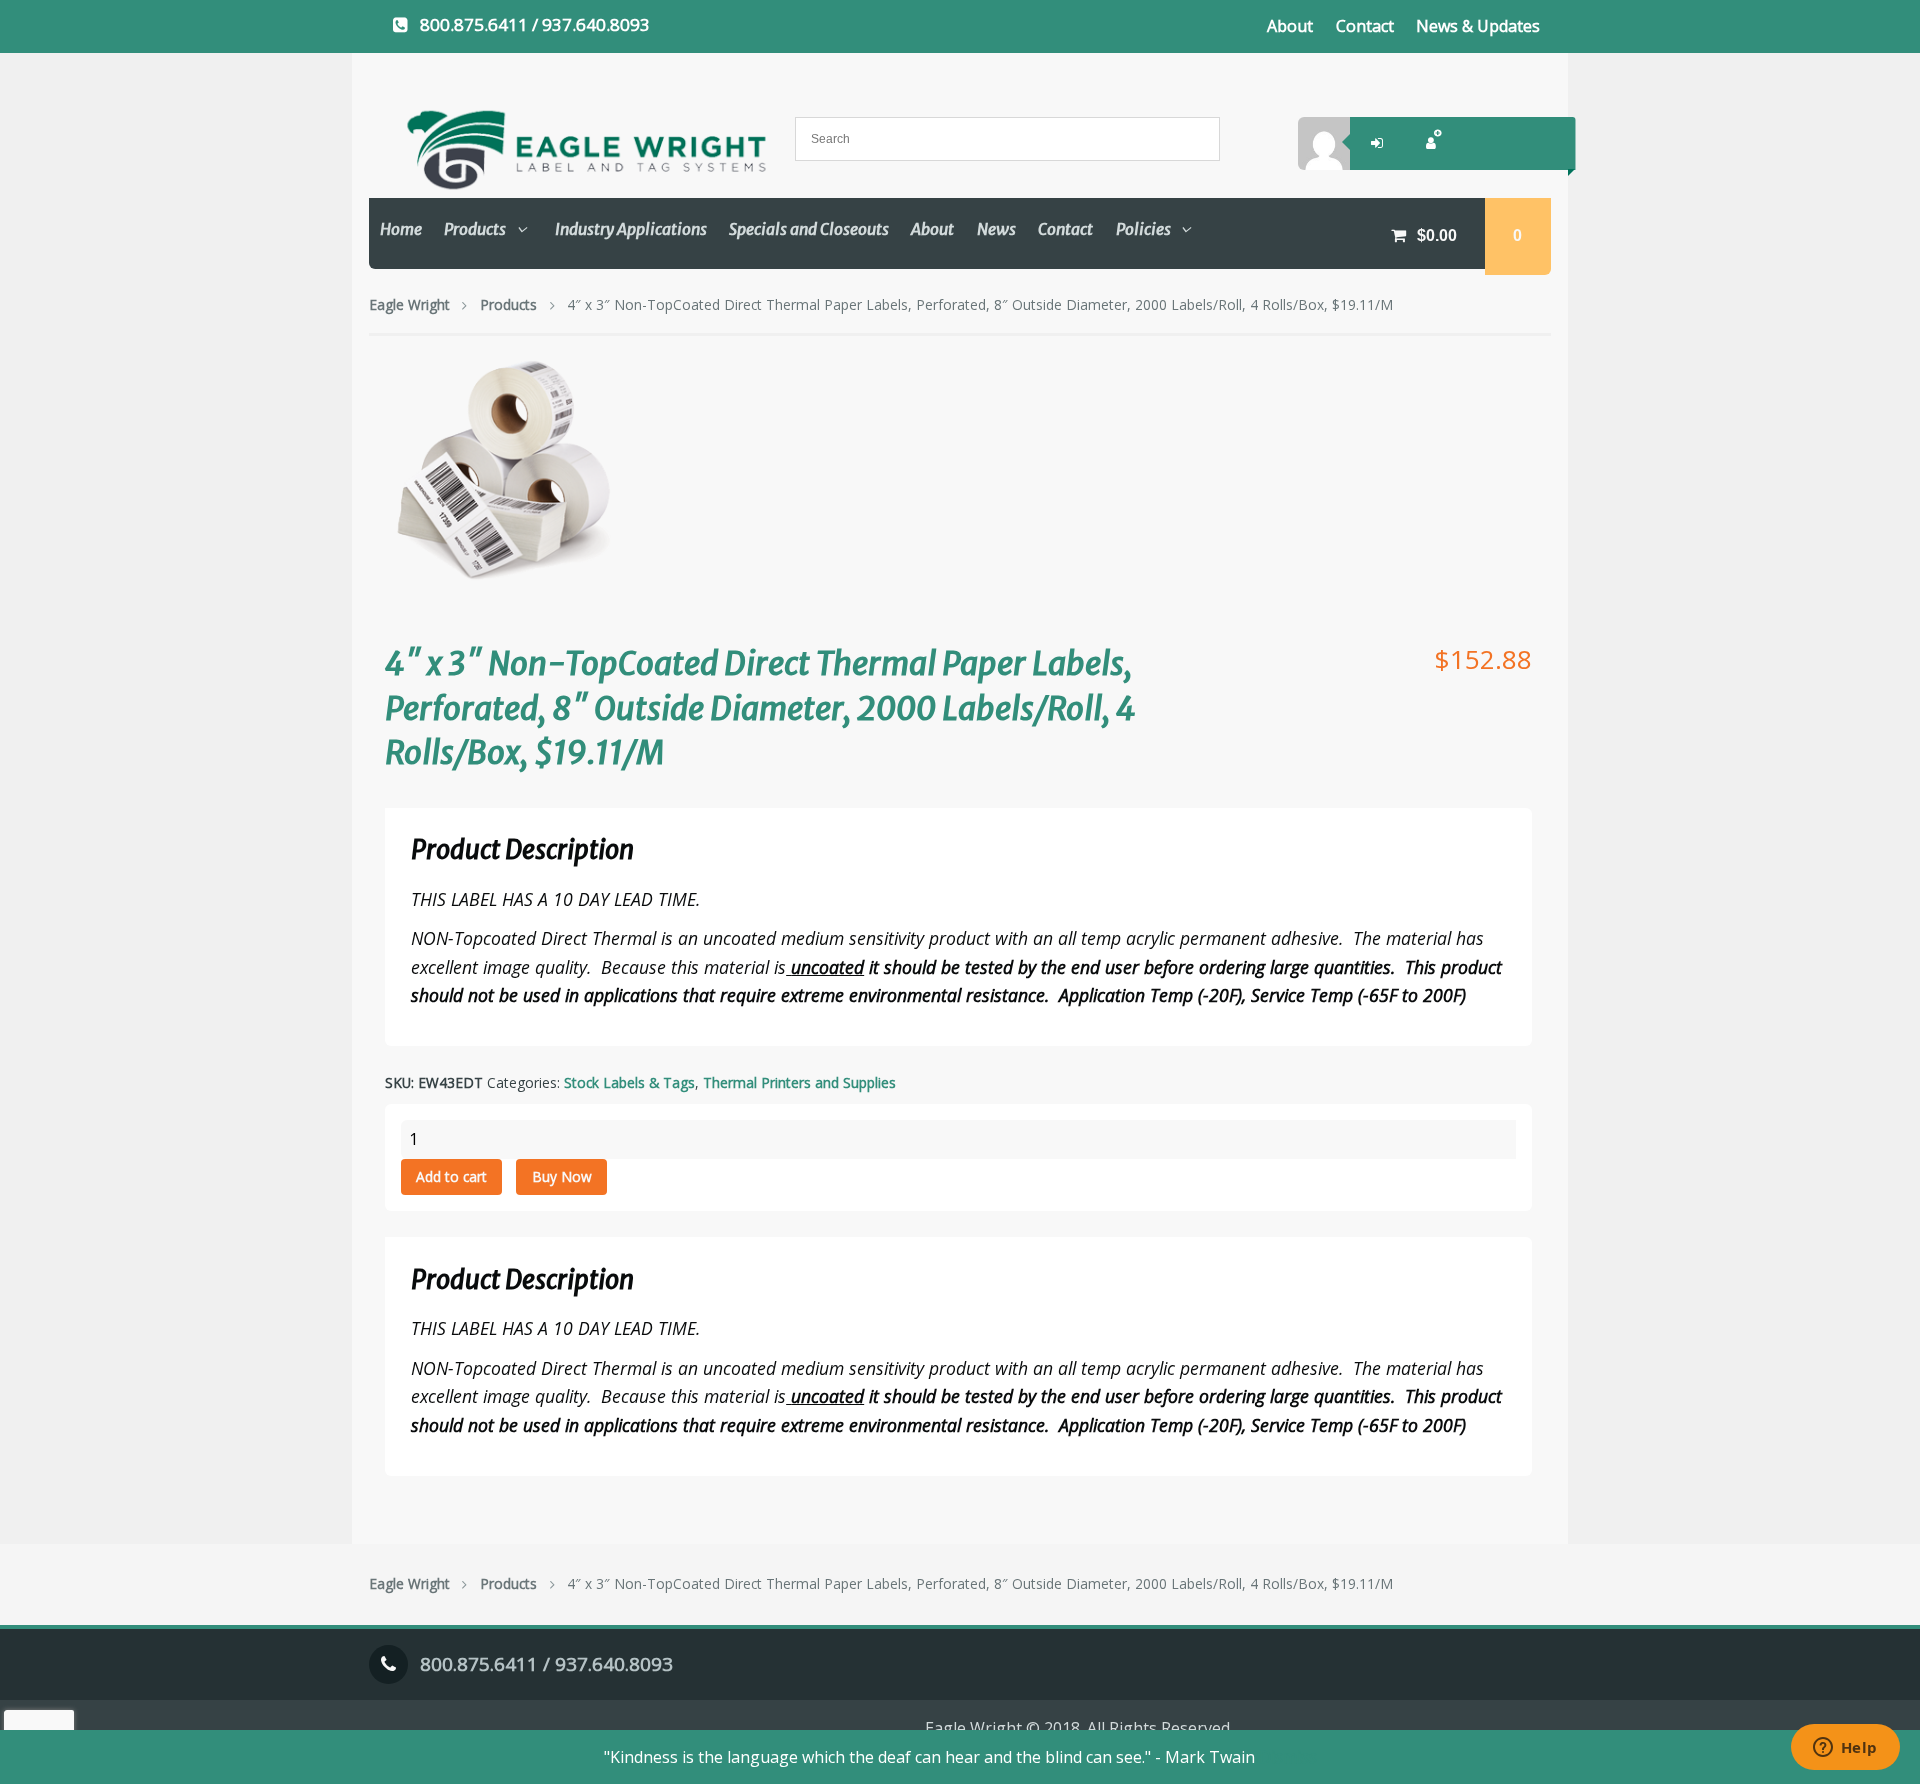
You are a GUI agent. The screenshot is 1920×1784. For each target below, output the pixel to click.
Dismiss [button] (1288, 1757)
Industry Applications (631, 229)
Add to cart (451, 1176)
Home (401, 229)
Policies (1143, 229)
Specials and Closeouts (809, 229)
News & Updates (1478, 26)
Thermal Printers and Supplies (799, 1082)
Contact (1365, 26)
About (1290, 26)
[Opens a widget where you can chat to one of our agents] (1845, 1749)
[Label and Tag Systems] (564, 150)
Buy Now (562, 1176)
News (996, 229)
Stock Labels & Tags (629, 1082)
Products (475, 229)
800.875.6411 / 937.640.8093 (535, 24)
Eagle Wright (409, 304)
